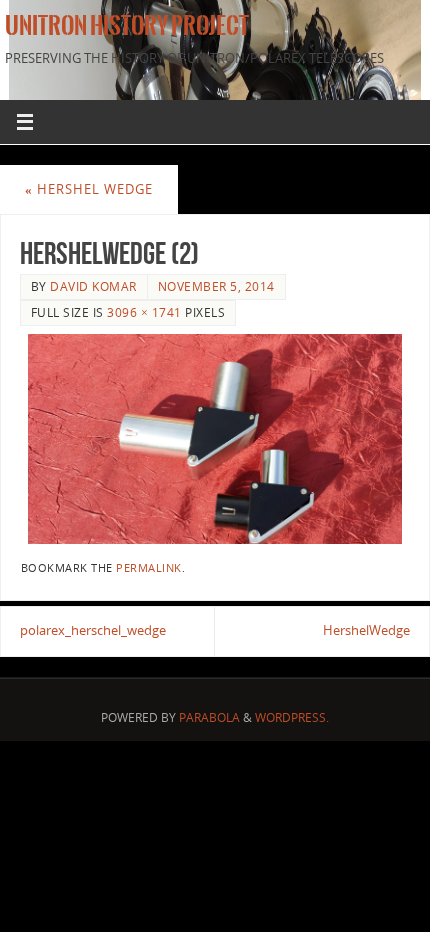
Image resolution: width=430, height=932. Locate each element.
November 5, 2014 (216, 286)
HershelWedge (366, 630)
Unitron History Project (127, 26)
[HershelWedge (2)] (215, 439)
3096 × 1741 (144, 312)
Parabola (209, 717)
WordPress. (292, 717)
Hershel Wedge (89, 189)
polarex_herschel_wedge (93, 630)
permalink (149, 568)
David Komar (93, 286)
